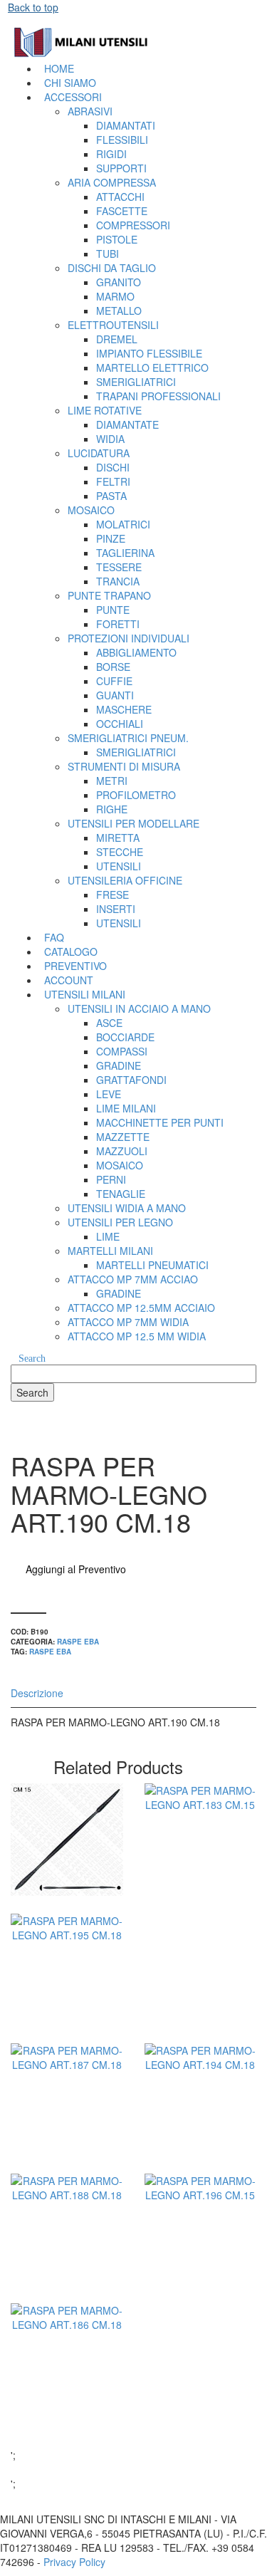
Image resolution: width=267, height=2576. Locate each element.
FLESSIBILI (122, 140)
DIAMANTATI (126, 125)
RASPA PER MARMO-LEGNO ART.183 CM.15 (200, 1895)
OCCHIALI (120, 724)
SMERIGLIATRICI (136, 382)
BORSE (113, 667)
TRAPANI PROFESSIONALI (158, 396)
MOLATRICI (123, 524)
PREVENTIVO (75, 966)
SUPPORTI (121, 168)
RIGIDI (111, 154)
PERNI (111, 1179)
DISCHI (113, 467)
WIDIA (110, 439)
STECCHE (120, 852)
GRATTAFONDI (131, 1080)
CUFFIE (114, 681)
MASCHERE (124, 709)
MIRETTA (118, 838)
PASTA (111, 496)
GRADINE (119, 1065)
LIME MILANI (126, 1108)
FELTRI (113, 481)
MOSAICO (120, 1165)
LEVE (109, 1094)
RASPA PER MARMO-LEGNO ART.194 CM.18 (200, 2155)
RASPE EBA (78, 1642)
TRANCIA (118, 581)
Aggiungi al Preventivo (76, 1569)
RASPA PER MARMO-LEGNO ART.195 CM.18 (67, 2024)
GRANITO (119, 282)
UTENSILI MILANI (85, 994)
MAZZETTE (123, 1137)
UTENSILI (119, 866)
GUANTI (115, 695)
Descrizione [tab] (37, 1693)
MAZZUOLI (122, 1151)
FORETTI (118, 624)
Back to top (33, 7)
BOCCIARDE (125, 1037)
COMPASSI (122, 1051)
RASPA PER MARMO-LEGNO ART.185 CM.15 (67, 1895)
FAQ (54, 937)
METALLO (119, 311)
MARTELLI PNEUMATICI (152, 1265)
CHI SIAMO (70, 83)
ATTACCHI (120, 197)
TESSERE (119, 567)
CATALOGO (71, 951)
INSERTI (116, 909)
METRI (112, 781)
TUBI (108, 254)
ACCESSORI (73, 97)
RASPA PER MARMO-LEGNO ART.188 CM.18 (67, 2284)
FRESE (112, 895)
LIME (108, 1236)
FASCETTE (122, 211)
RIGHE (112, 809)
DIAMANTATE (127, 424)
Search (32, 1359)
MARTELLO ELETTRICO (152, 367)
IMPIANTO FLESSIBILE (149, 353)
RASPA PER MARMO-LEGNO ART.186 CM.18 (67, 2415)
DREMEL (117, 339)
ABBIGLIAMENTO (136, 652)
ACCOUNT (69, 980)
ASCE (109, 1023)
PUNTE (113, 610)
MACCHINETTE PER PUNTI (160, 1122)
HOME (59, 68)
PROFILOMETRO (136, 795)
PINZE (111, 538)
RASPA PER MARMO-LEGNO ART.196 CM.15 (200, 2284)
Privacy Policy (74, 2562)
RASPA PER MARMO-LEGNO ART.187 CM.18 (67, 2155)
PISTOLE (117, 239)
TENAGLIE (121, 1194)
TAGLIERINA (125, 553)
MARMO (115, 296)
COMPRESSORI (133, 225)
